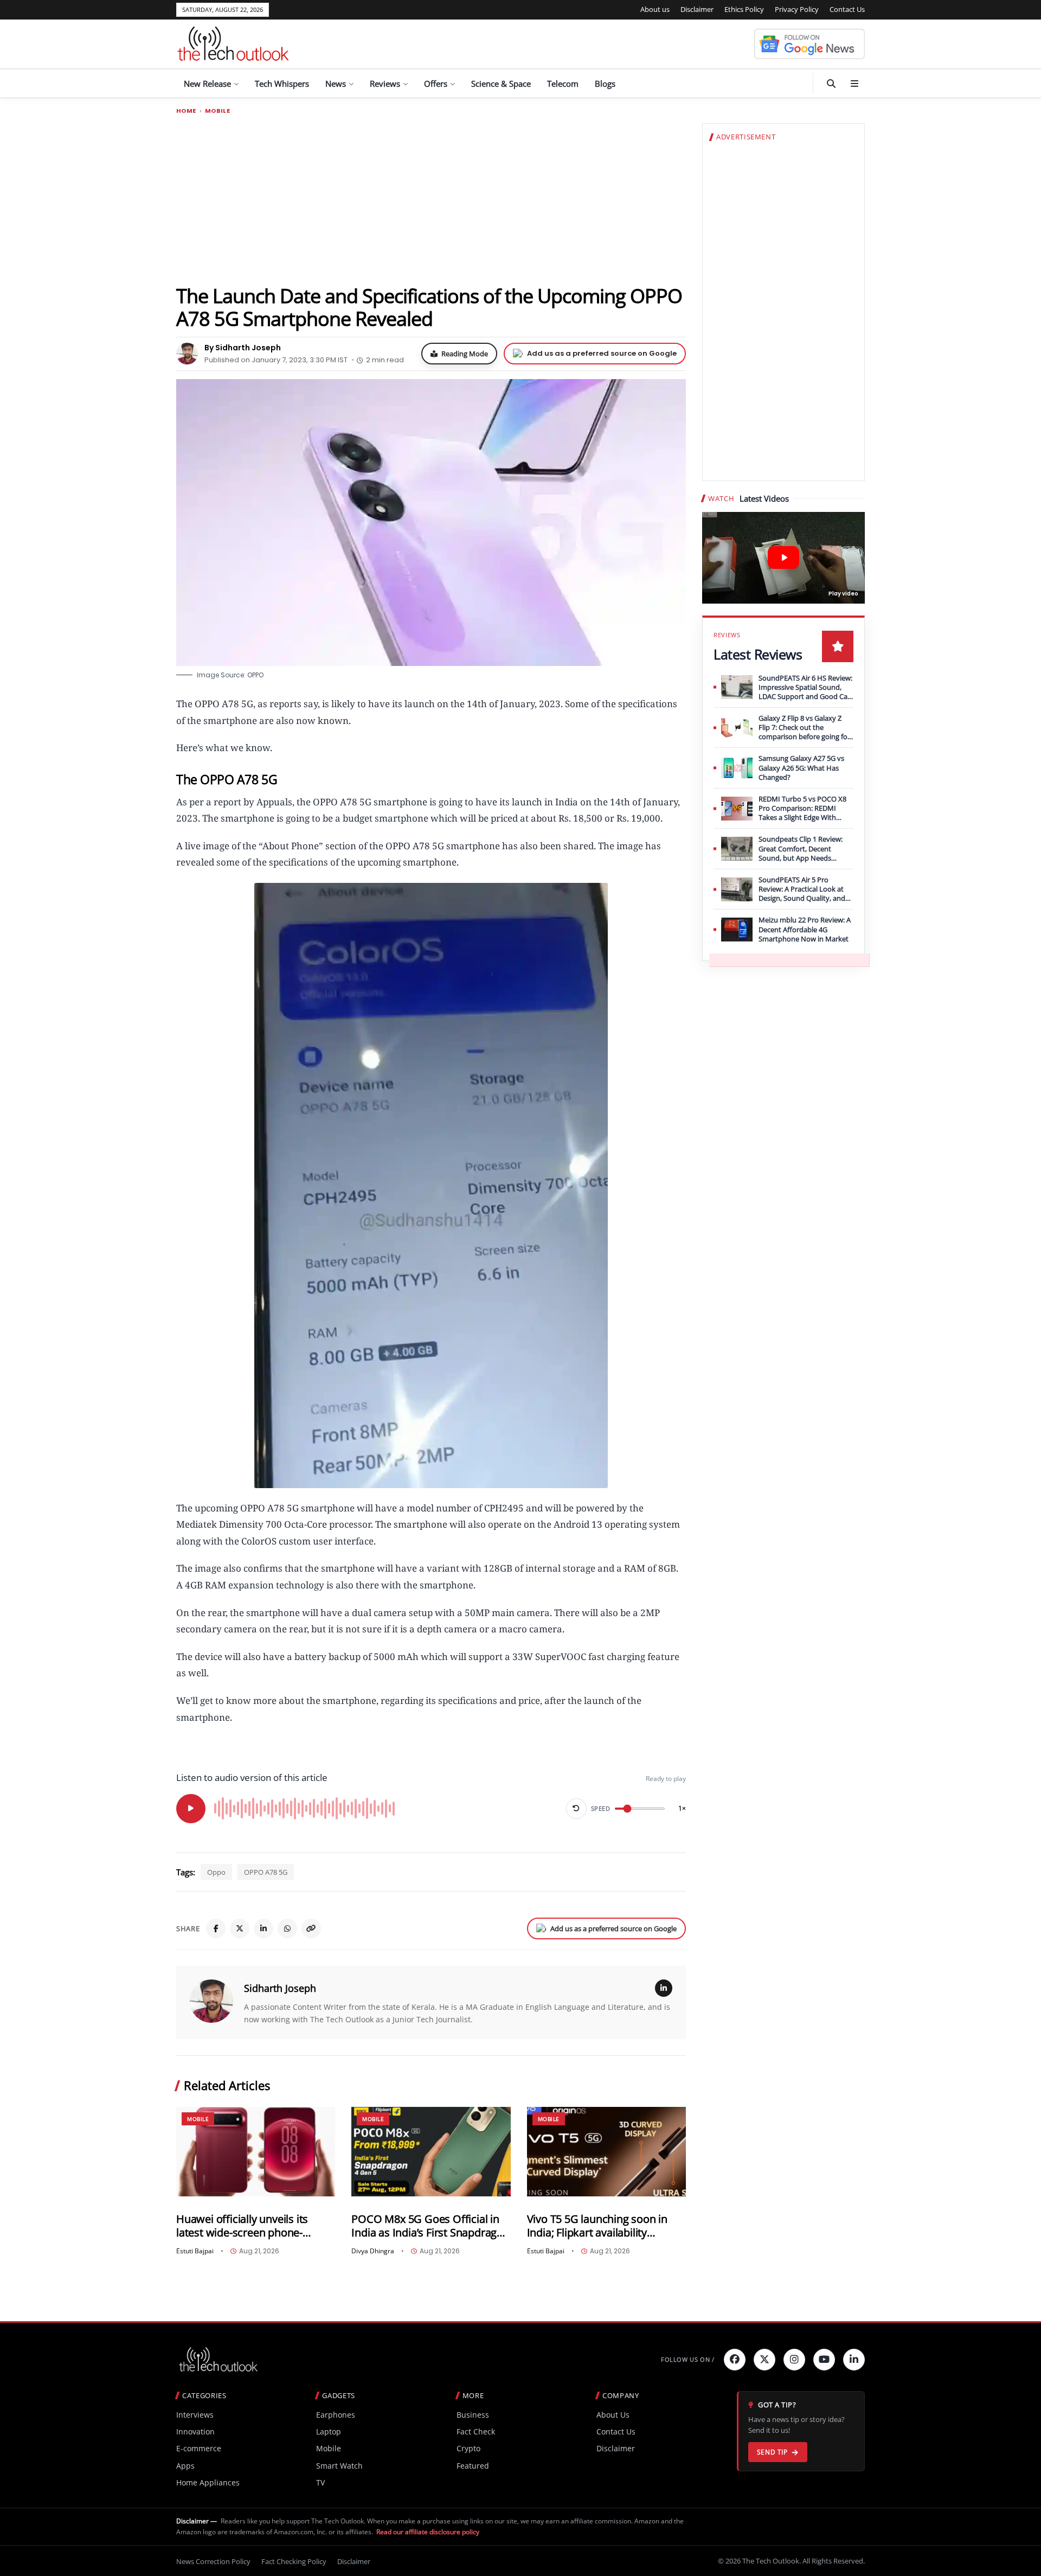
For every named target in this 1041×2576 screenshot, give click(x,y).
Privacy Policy (797, 9)
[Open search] (831, 84)
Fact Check (476, 2431)
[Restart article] (576, 1809)
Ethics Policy (744, 9)
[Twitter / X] (240, 1928)
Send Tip (772, 2452)
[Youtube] (824, 2360)
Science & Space (501, 84)
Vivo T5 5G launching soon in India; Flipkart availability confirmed (597, 2226)
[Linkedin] (854, 2360)
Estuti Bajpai (195, 2251)
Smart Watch (339, 2466)
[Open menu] (854, 84)
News (336, 84)
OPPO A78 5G (266, 1872)
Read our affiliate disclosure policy (428, 2532)
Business (473, 2415)
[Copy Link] (311, 1928)
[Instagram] (794, 2360)
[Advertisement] (431, 199)
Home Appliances (208, 2482)
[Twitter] (764, 2360)
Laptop (329, 2431)
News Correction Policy (213, 2561)
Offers (436, 84)
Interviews (195, 2415)
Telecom (563, 84)
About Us (613, 2415)
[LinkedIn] (264, 1928)
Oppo (216, 1872)
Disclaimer (697, 9)
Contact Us (847, 9)
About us (655, 9)
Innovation (195, 2431)
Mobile (217, 111)
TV (320, 2482)
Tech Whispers (282, 84)
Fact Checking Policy (294, 2561)
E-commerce (199, 2448)
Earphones (336, 2415)
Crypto (468, 2448)
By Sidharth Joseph (243, 348)
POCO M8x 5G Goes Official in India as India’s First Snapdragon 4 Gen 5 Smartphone (430, 2226)
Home (186, 111)
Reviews (385, 84)
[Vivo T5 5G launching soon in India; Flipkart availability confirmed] (606, 2152)
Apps (185, 2466)
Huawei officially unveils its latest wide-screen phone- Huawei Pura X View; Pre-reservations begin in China (243, 2226)
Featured (473, 2466)
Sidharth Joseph (280, 1988)
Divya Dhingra (373, 2251)
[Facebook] (216, 1928)
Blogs (605, 84)
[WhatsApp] (287, 1928)
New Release (207, 84)
